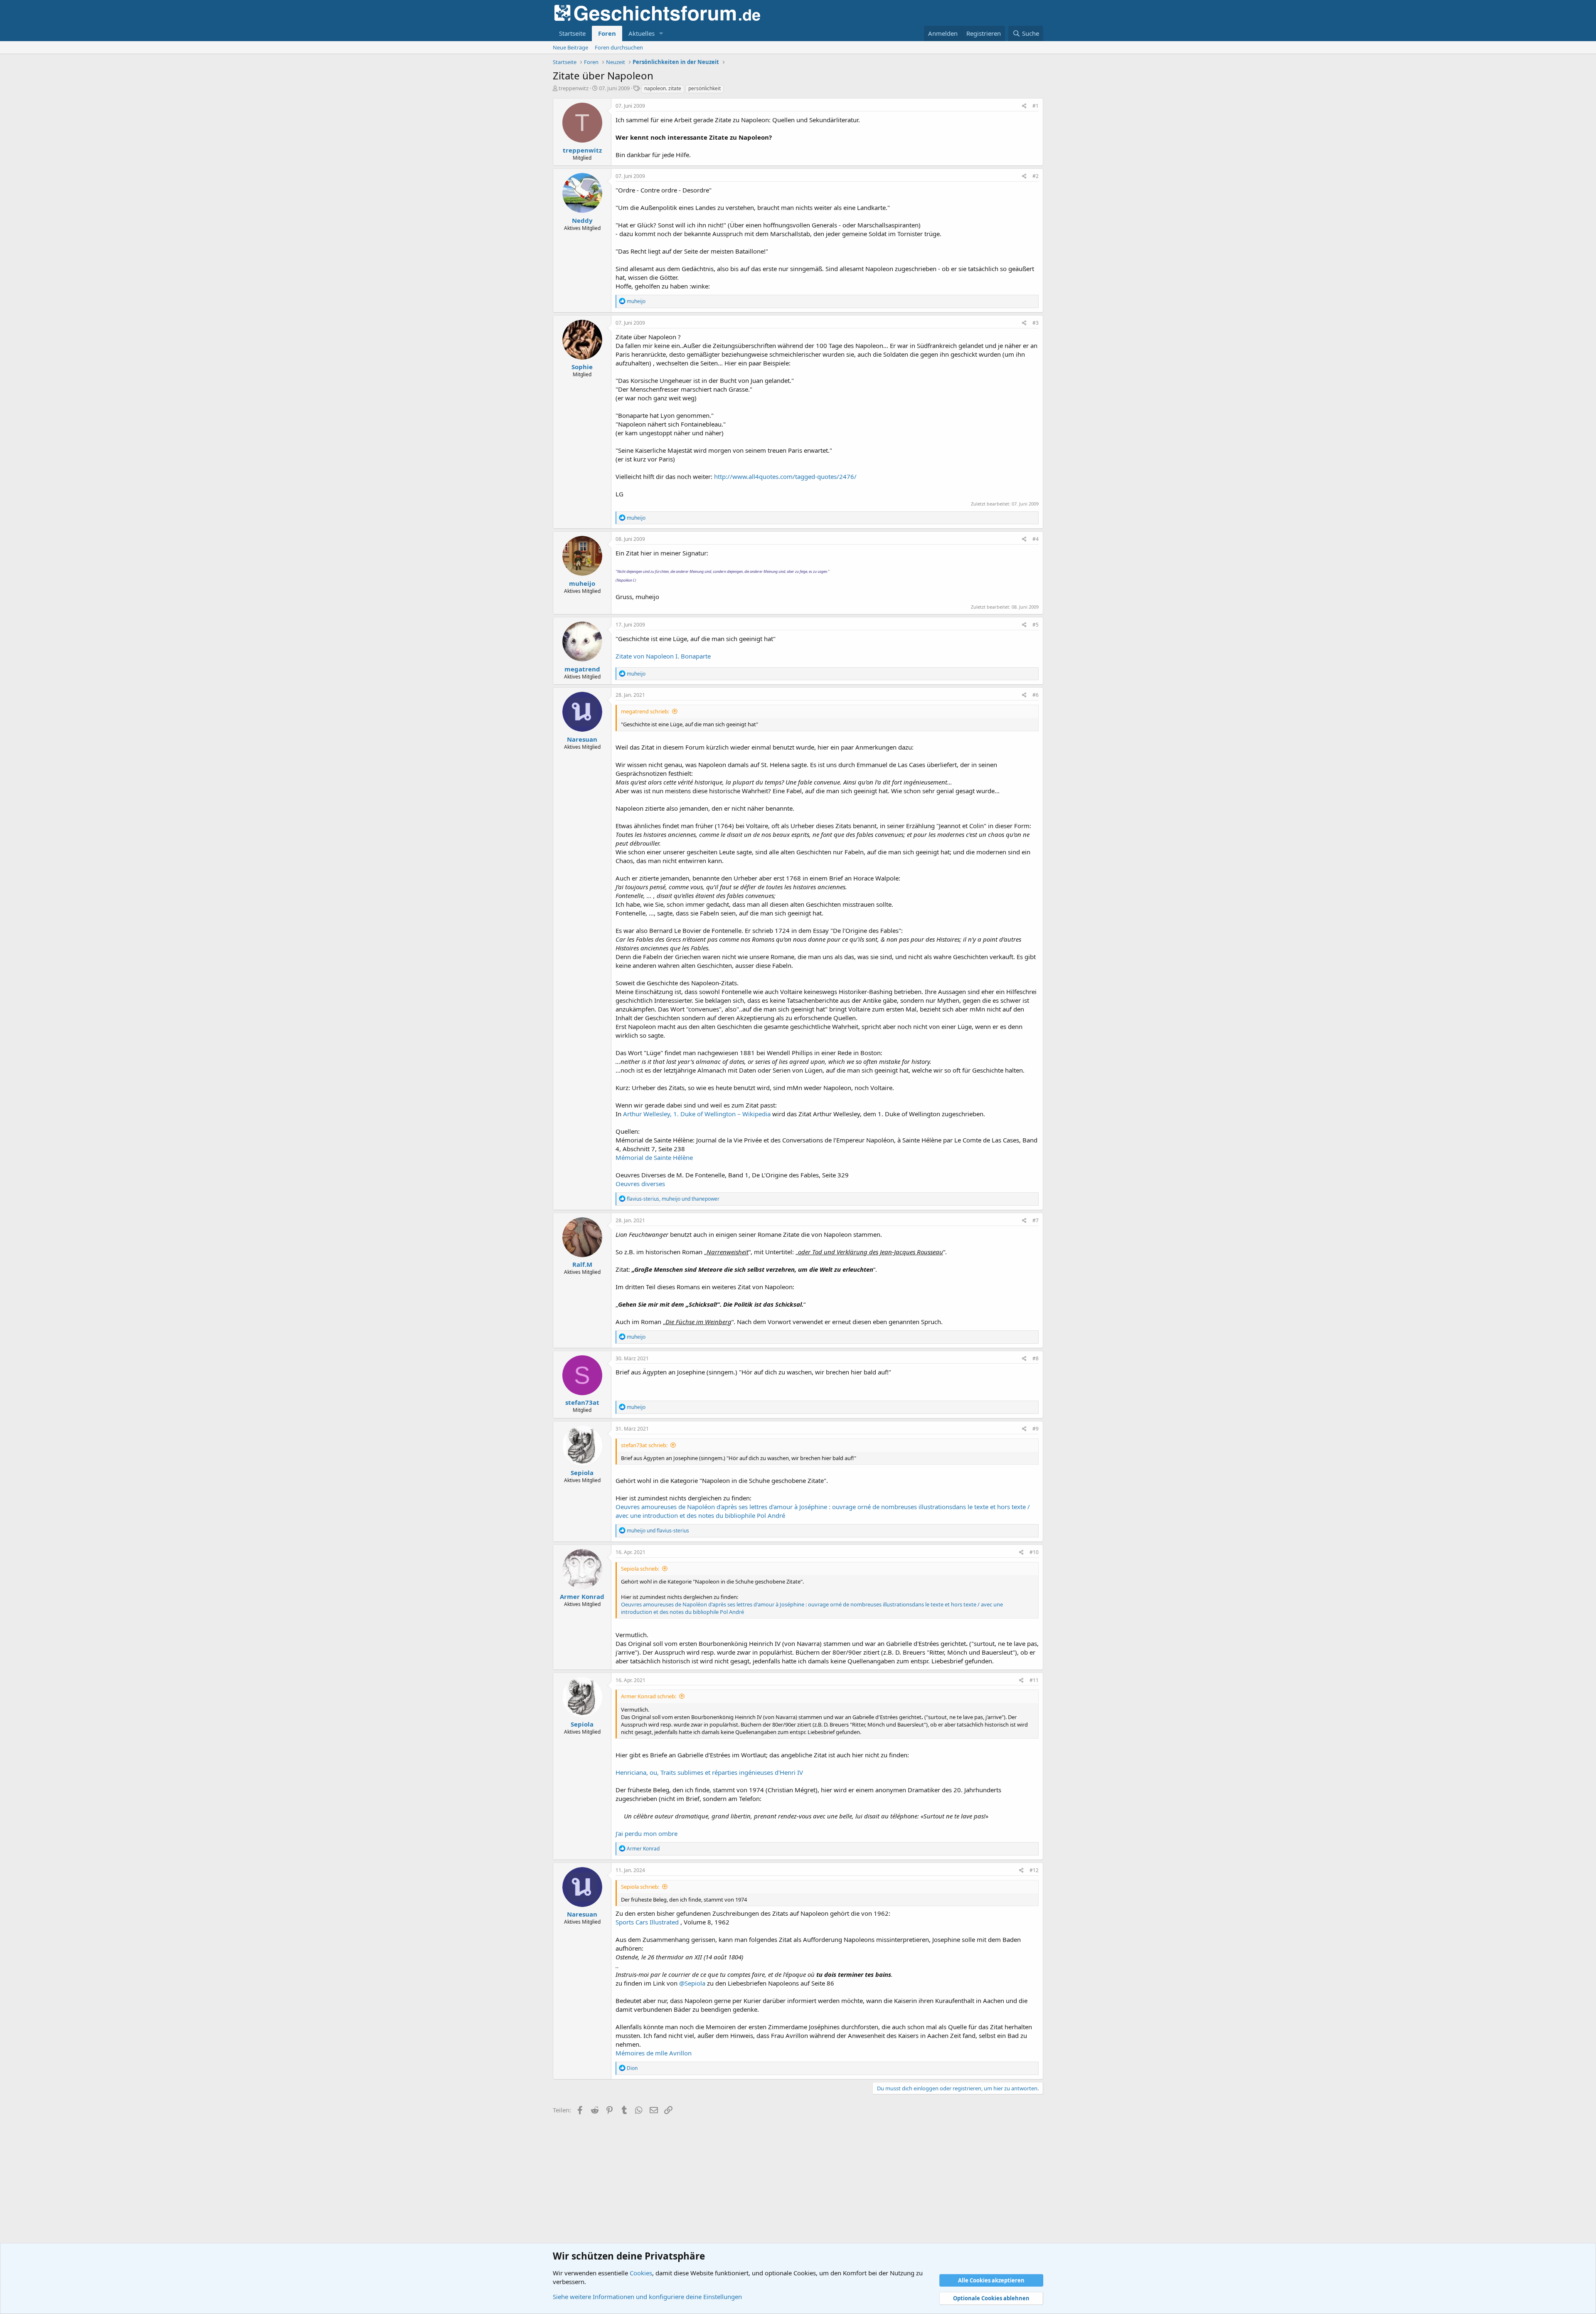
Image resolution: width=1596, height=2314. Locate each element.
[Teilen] (1024, 106)
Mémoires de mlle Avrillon (654, 2053)
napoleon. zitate (663, 88)
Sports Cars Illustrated (648, 1922)
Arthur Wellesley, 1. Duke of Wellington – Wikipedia (698, 1114)
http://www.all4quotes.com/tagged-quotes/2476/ (785, 476)
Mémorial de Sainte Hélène (654, 1157)
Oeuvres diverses (640, 1184)
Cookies (641, 2273)
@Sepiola (692, 1983)
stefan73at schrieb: (644, 1445)
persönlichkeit (704, 88)
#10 (1034, 1552)
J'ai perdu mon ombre (647, 1833)
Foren (607, 33)
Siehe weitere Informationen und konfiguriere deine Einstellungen (647, 2297)
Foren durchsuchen (619, 47)
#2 (1036, 176)
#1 (1036, 106)
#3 (1036, 323)
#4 (1036, 539)
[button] (661, 33)
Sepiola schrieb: (640, 1569)
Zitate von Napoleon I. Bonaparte (663, 656)
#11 (1034, 1680)
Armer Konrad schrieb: (649, 1696)
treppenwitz (574, 88)
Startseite (572, 33)
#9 (1036, 1429)
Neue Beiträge (570, 47)
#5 (1036, 625)
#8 (1036, 1358)
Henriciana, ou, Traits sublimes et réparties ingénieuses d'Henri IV (709, 1772)
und (658, 1531)
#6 (1036, 695)
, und (673, 1199)
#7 (1036, 1220)
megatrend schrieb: (645, 711)
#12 (1034, 1870)
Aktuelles (642, 33)
